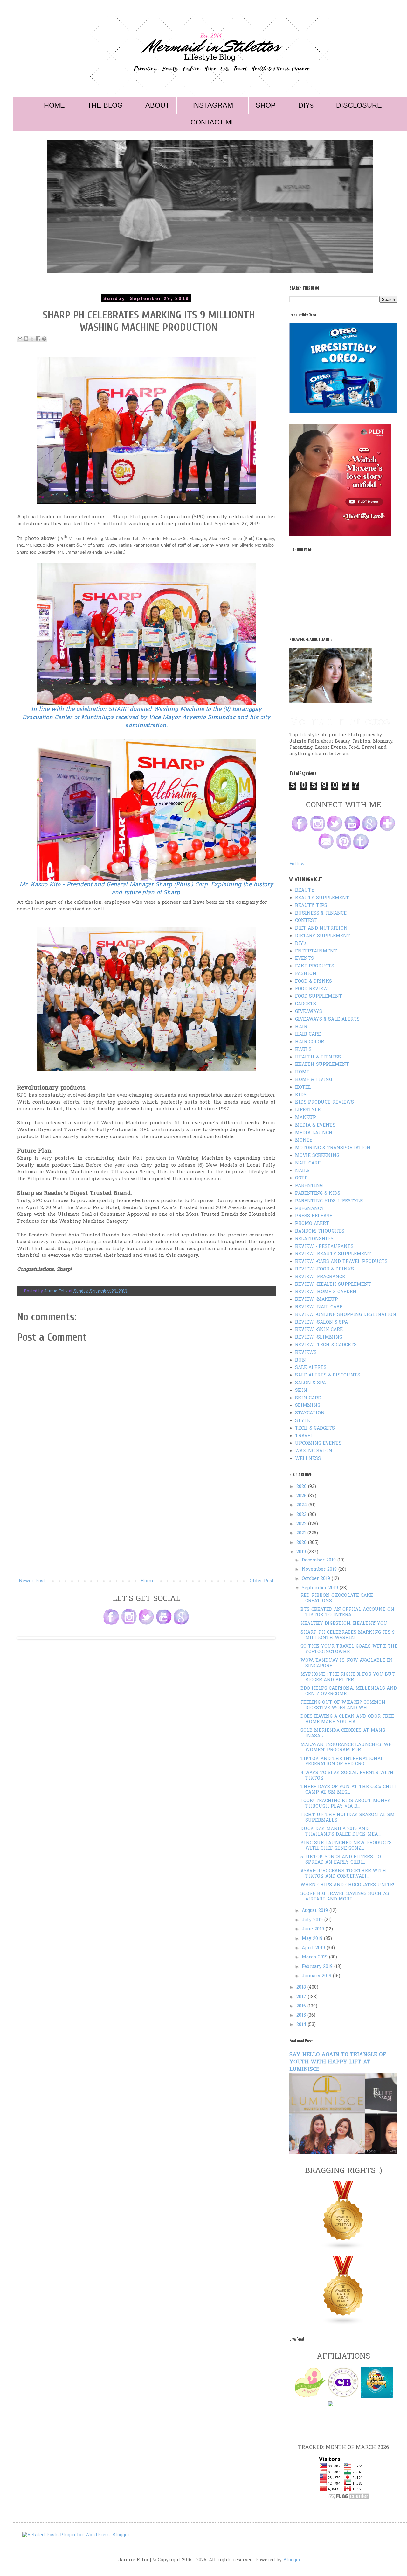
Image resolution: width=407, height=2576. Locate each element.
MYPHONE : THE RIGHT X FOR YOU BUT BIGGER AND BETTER (348, 1677)
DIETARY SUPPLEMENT (323, 936)
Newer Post (32, 1581)
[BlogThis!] (26, 339)
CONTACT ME (213, 122)
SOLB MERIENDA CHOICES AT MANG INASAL (343, 1733)
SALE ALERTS (311, 1368)
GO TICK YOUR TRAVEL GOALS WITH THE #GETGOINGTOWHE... (349, 1649)
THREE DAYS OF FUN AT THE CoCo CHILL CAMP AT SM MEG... (349, 1790)
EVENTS (304, 959)
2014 (302, 2025)
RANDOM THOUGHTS (320, 1231)
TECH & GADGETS (315, 1429)
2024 (302, 1505)
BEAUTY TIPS (311, 906)
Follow (297, 864)
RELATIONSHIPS (314, 1239)
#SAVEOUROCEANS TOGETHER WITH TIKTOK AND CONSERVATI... (343, 1874)
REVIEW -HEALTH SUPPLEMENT (333, 1285)
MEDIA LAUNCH (314, 1133)
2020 (302, 1543)
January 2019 (317, 1976)
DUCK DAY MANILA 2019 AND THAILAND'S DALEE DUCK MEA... (341, 1832)
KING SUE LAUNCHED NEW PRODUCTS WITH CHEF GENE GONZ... (346, 1846)
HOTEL (303, 1088)
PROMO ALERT (312, 1224)
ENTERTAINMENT (316, 951)
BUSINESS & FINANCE (321, 913)
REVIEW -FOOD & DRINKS (324, 1269)
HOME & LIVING (314, 1080)
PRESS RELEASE (314, 1216)
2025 (302, 1496)
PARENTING (309, 1186)
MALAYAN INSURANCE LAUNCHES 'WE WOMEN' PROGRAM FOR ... (346, 1748)
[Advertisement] (146, 1529)
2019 (302, 1552)
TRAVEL (304, 1436)
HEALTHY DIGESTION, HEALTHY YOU (344, 1624)
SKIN (301, 1391)
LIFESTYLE (308, 1110)
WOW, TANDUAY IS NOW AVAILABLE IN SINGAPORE (347, 1663)
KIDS (301, 1095)
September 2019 (321, 1588)
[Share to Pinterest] (44, 339)
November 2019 (320, 1570)
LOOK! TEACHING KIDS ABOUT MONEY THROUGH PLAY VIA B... (345, 1804)
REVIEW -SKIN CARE (319, 1330)
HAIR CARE (308, 1034)
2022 (302, 1524)
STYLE (303, 1421)
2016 (302, 2006)
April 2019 (314, 1948)
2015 (302, 2016)
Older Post (262, 1581)
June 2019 (314, 1929)
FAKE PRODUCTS (315, 966)
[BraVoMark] (343, 2431)
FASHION (306, 974)
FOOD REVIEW (311, 989)
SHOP (266, 105)
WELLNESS (308, 1459)
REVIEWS (306, 1353)
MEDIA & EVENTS (315, 1125)
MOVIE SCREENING (317, 1156)
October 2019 (317, 1579)
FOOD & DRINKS (314, 982)
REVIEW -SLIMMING (319, 1338)
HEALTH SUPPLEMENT (322, 1065)
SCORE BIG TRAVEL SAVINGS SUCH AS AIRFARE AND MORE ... (345, 1897)
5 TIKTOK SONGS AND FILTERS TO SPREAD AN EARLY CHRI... (341, 1860)
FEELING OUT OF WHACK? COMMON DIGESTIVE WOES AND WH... (343, 1705)
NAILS (302, 1171)
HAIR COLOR (310, 1042)
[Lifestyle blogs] (343, 2249)
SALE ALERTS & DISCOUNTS (328, 1375)
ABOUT (157, 105)
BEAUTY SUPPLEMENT (322, 898)
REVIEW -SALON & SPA (321, 1323)
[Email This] (20, 339)
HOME (54, 105)
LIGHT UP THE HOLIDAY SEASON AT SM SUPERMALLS (348, 1818)
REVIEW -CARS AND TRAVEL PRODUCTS (341, 1262)
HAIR (301, 1027)
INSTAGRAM (213, 105)
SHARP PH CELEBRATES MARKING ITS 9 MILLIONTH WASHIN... (348, 1635)
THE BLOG (105, 105)
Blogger (292, 2560)
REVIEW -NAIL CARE (319, 1307)
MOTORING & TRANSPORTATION (333, 1148)
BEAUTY (305, 891)
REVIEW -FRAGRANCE (320, 1277)
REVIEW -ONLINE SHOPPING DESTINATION (346, 1315)
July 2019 (313, 1920)
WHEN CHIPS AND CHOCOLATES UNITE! (347, 1885)
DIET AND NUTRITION (321, 928)
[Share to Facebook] (38, 339)
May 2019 (313, 1939)
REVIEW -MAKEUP (317, 1300)
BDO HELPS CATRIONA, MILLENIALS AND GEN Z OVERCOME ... (349, 1691)
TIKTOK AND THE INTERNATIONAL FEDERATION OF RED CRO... (342, 1762)
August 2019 (316, 1911)
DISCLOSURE (359, 105)
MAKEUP (306, 1118)
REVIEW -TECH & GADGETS (326, 1345)
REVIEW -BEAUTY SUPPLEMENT (333, 1254)
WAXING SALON (314, 1451)
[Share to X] (32, 339)
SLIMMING (308, 1406)
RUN (300, 1360)
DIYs (306, 105)
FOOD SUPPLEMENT (319, 997)
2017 (302, 1997)
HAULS (303, 1050)
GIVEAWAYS (309, 1012)
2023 (302, 1515)
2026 (302, 1487)
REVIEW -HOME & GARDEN (326, 1292)
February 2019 (318, 1967)
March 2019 (315, 1957)
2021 (302, 1533)
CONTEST (306, 921)
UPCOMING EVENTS (318, 1444)
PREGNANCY (310, 1209)
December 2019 (320, 1560)
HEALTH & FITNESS (318, 1057)
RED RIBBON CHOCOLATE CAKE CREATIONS (337, 1598)
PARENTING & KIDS (318, 1194)
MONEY (304, 1140)
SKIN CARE (308, 1398)
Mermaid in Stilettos (340, 721)
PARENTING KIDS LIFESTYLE (329, 1201)
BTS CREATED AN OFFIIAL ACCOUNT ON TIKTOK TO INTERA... (347, 1612)
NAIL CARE (308, 1163)
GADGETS (306, 1004)
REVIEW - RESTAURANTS (324, 1247)
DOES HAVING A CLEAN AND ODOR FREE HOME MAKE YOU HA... (347, 1719)
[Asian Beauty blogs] (343, 2324)
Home (148, 1581)
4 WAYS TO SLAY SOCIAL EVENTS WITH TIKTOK (347, 1776)
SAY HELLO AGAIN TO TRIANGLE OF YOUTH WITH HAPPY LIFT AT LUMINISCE (338, 2062)
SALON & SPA (310, 1383)
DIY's (301, 944)
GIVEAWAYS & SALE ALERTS (327, 1019)
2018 (302, 1988)
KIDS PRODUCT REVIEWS (324, 1103)
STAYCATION (310, 1413)
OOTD (301, 1178)
